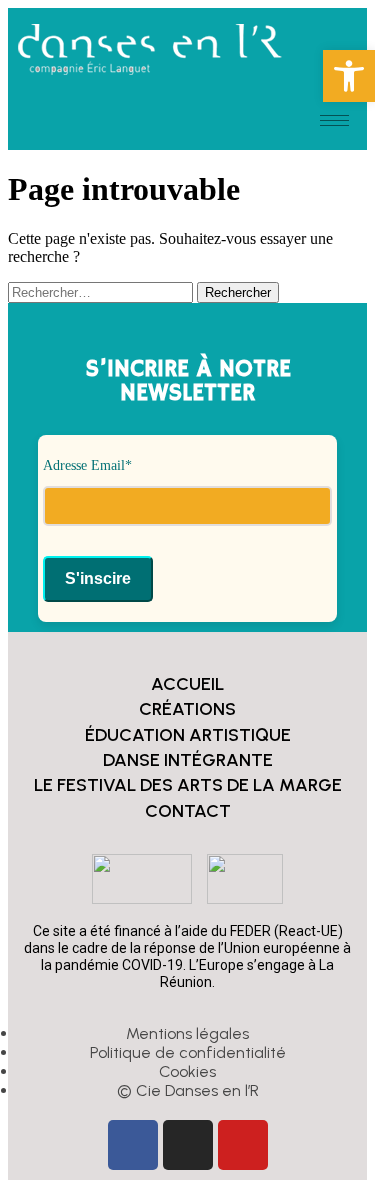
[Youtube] (243, 1145)
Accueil (187, 684)
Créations (187, 709)
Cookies (187, 1071)
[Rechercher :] (102, 291)
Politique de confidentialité (188, 1052)
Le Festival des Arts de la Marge (188, 785)
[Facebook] (133, 1145)
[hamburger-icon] (334, 120)
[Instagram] (188, 1145)
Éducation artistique (188, 735)
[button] (349, 76)
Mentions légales (187, 1033)
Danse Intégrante (188, 760)
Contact (188, 811)
